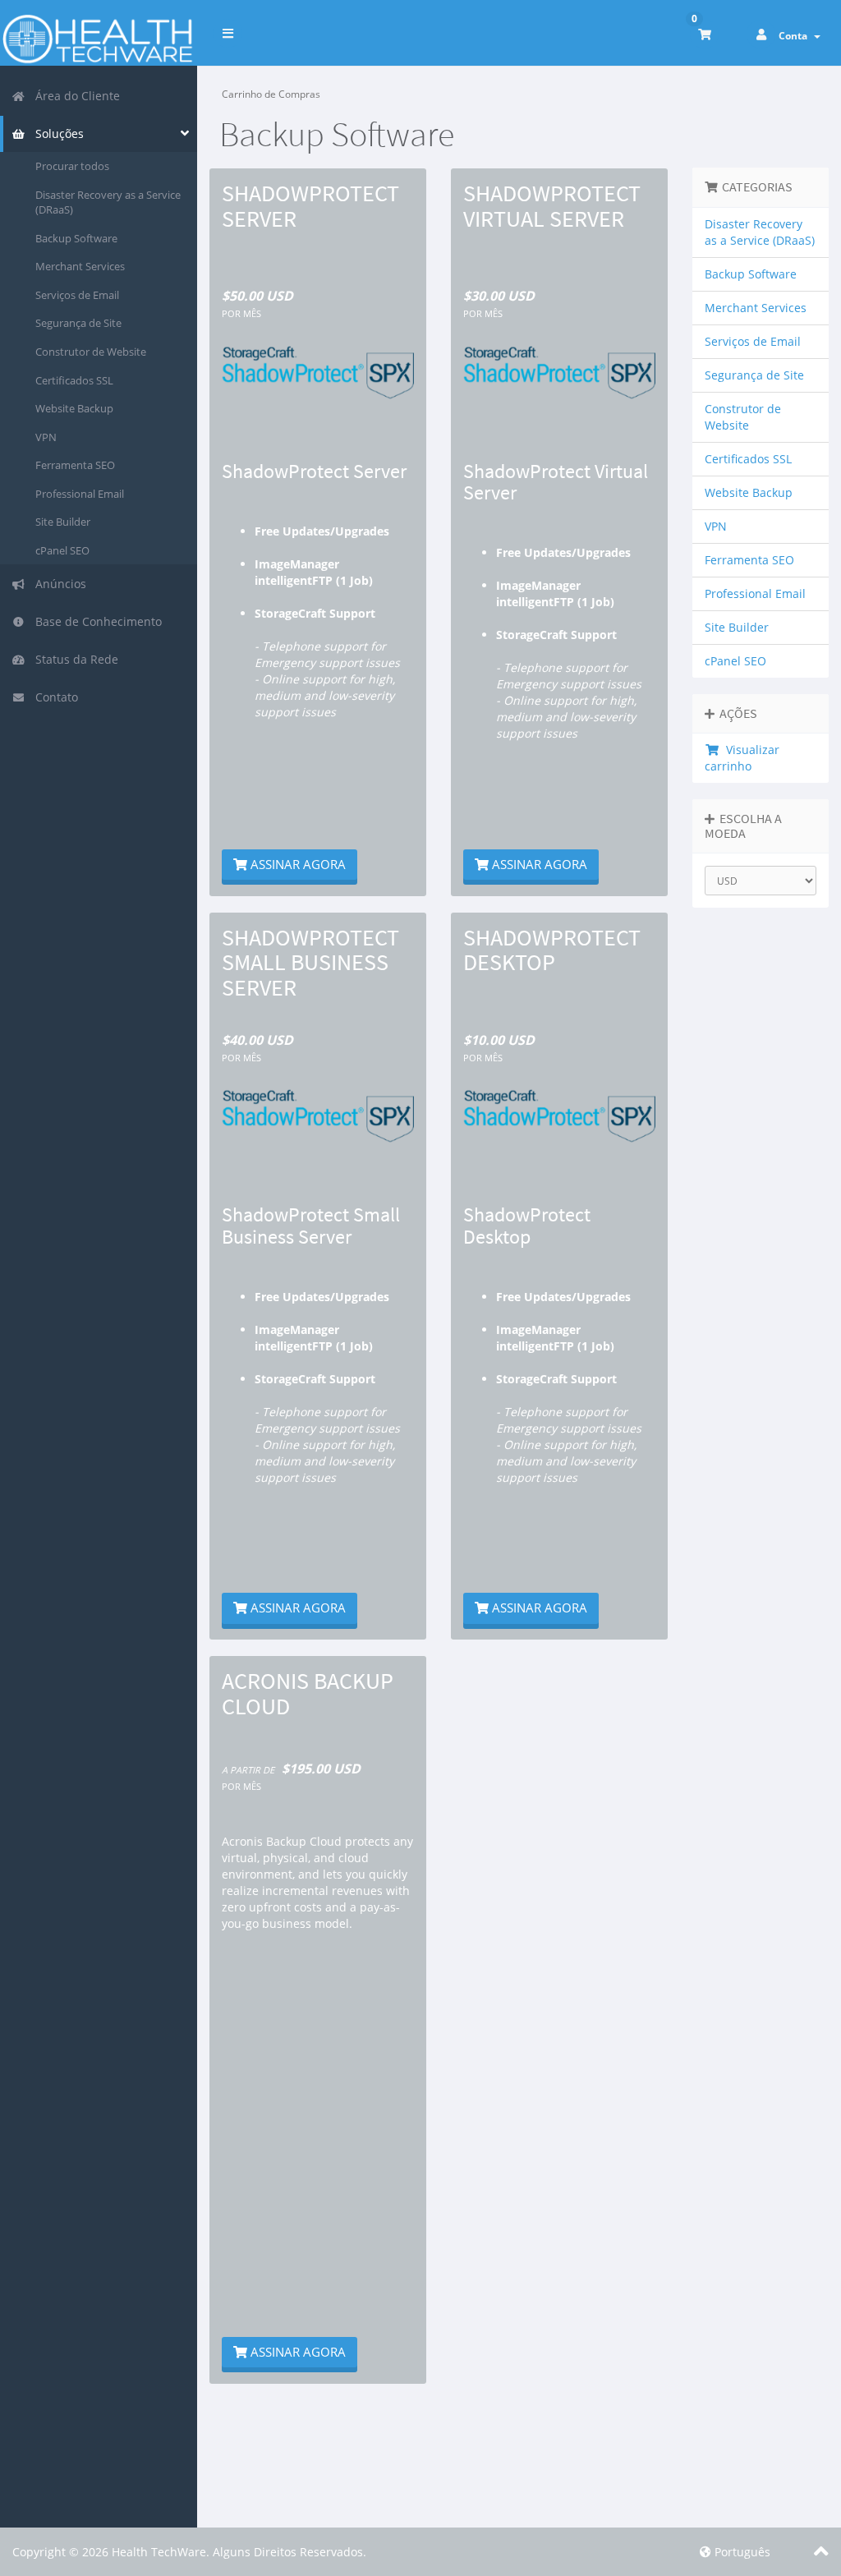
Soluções (56, 133)
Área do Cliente (74, 96)
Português (741, 2552)
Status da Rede (74, 659)
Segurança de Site (78, 323)
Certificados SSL (74, 380)
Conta (795, 36)
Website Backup (74, 408)
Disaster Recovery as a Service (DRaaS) (108, 202)
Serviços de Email (77, 295)
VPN (46, 437)
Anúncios (57, 584)
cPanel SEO (62, 550)
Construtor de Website (91, 352)
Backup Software (76, 238)
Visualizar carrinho (742, 758)
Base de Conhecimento (95, 621)
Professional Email (80, 494)
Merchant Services (80, 266)
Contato (53, 697)
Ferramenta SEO (75, 465)
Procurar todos (72, 166)
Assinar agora (296, 864)
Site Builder (63, 522)
